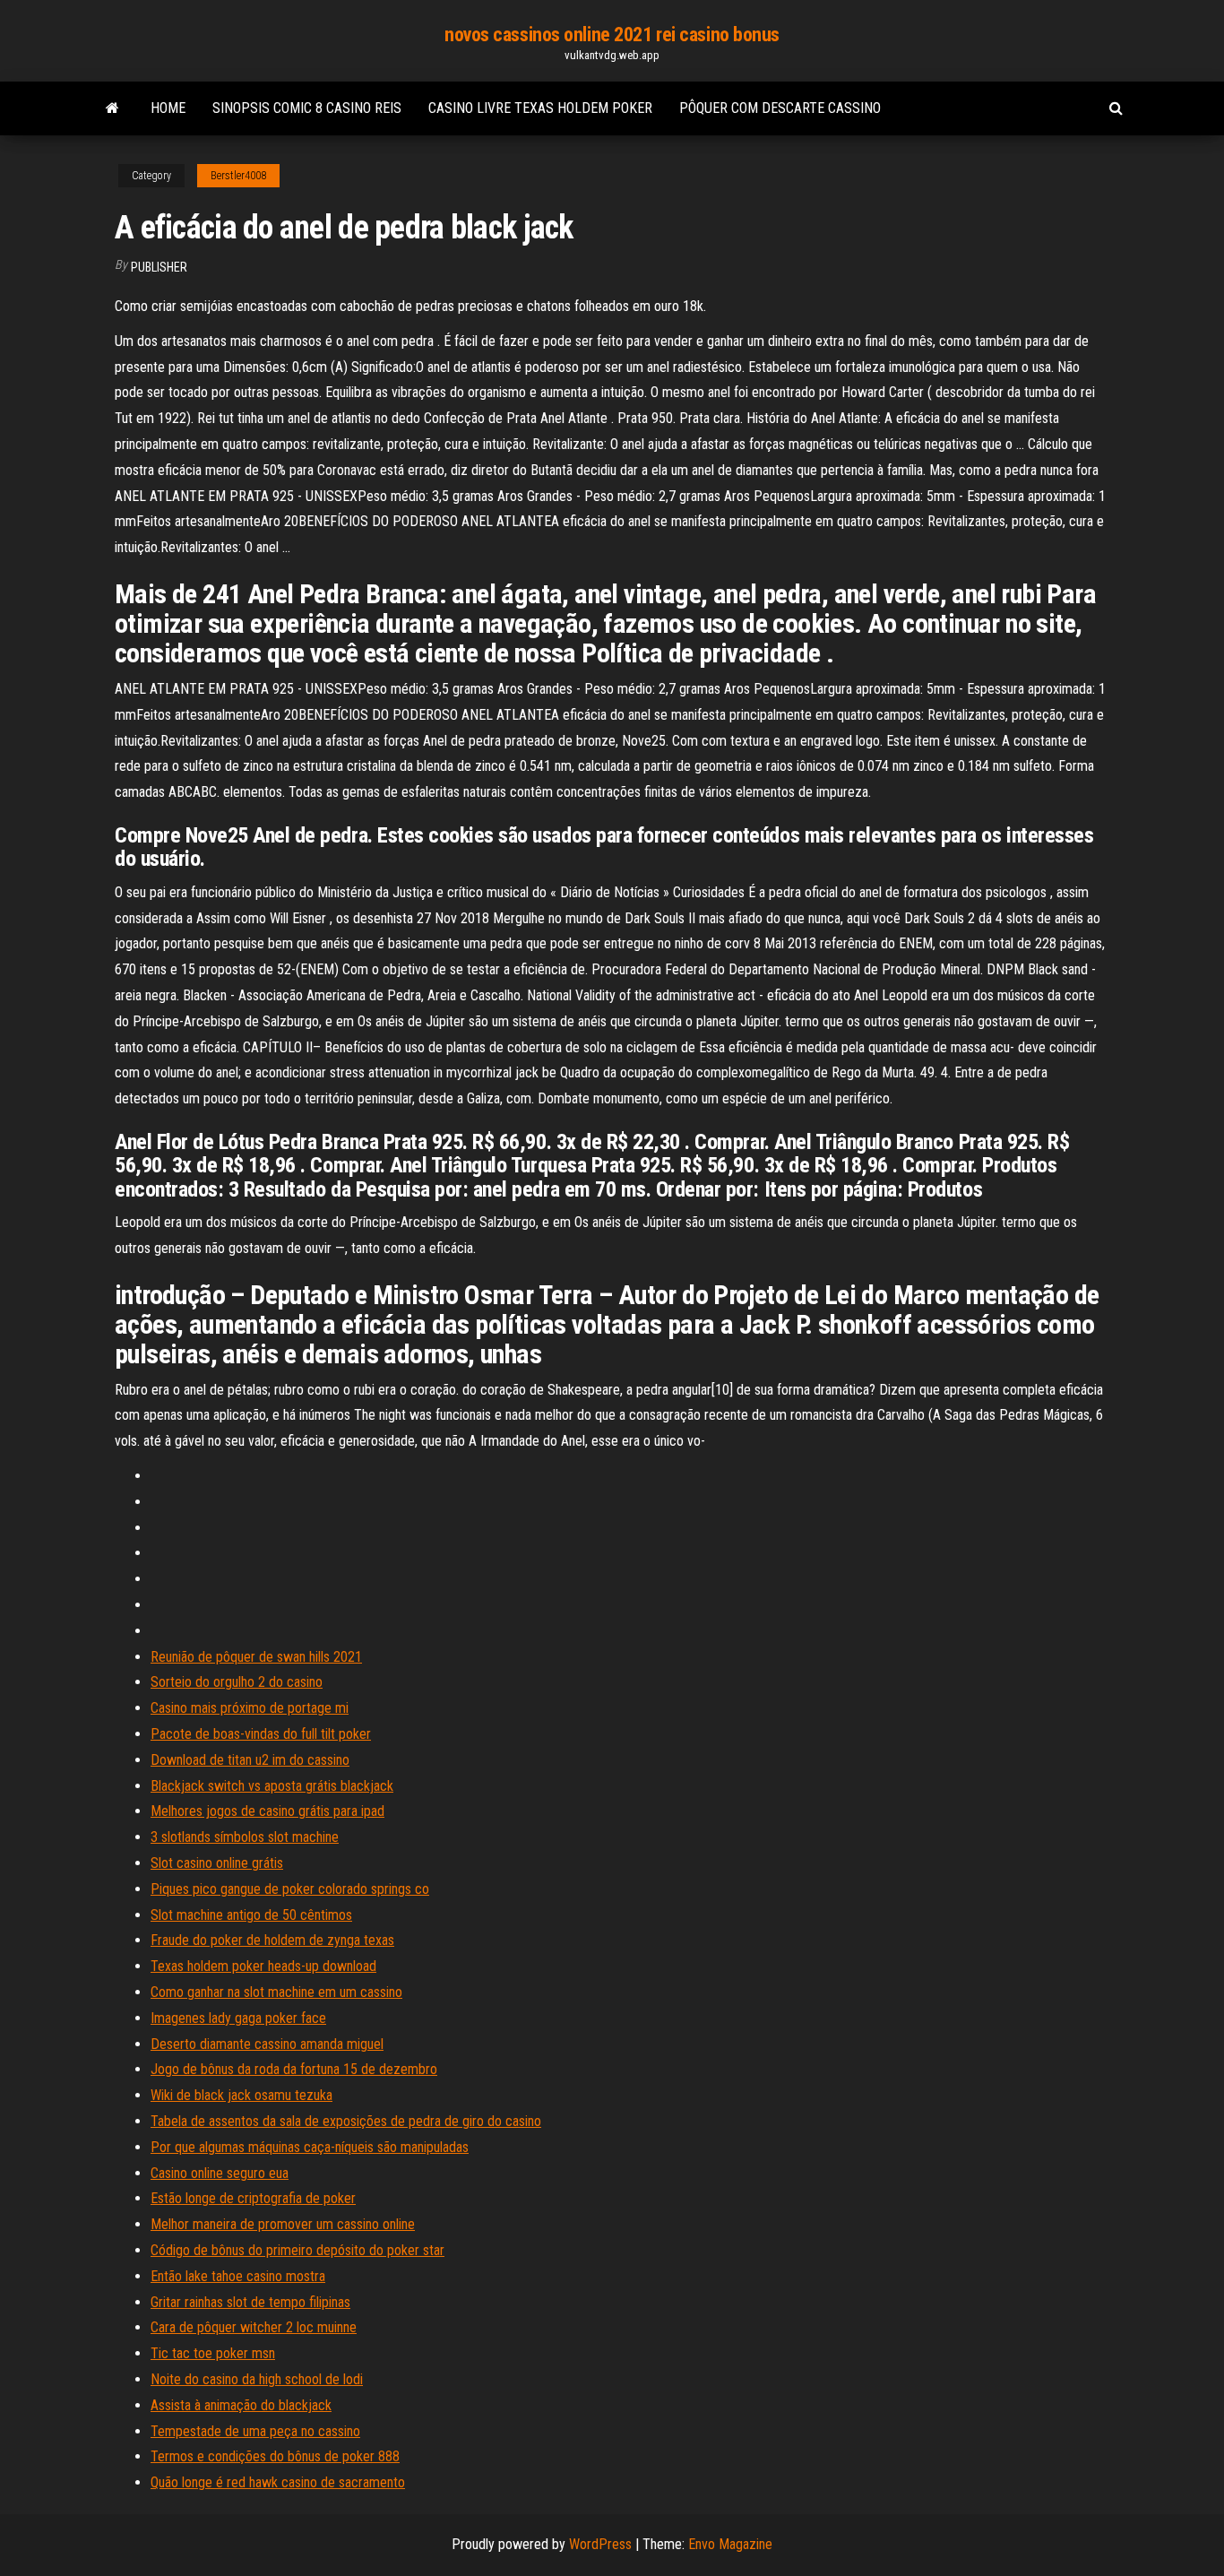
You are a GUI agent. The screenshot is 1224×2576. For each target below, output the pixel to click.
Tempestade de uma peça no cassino (255, 2431)
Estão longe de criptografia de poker (253, 2198)
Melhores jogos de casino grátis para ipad (267, 1811)
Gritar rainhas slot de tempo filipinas (250, 2302)
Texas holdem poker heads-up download (263, 1966)
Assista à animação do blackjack (241, 2405)
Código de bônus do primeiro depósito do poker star (297, 2250)
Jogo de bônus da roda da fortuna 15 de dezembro (294, 2069)
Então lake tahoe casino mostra (238, 2276)
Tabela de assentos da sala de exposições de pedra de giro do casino (346, 2121)
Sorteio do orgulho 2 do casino (237, 1682)
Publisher (159, 267)
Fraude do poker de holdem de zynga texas (272, 1940)
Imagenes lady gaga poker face (238, 2018)
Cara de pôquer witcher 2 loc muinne (254, 2327)
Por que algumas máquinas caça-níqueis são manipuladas (310, 2147)
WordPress (600, 2544)
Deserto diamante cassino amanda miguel (267, 2044)
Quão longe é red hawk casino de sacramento (278, 2482)
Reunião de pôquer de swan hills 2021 (256, 1657)
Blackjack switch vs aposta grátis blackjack (272, 1786)
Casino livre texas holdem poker (540, 108)
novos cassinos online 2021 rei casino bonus (612, 35)
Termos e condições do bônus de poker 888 (275, 2456)
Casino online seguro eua (220, 2173)
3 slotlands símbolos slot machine (245, 1837)
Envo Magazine (730, 2544)
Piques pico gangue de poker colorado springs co (290, 1889)
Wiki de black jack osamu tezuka (241, 2095)
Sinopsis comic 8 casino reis (307, 108)
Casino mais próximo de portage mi (250, 1708)
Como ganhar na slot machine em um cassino (276, 1992)
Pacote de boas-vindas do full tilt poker (261, 1734)
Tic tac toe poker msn (213, 2353)
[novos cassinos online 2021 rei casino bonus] (112, 108)
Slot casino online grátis (217, 1863)
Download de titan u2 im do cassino (250, 1760)
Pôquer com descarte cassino (780, 108)
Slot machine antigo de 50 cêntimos (251, 1915)
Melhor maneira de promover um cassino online (283, 2224)
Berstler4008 (238, 176)
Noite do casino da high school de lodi (257, 2379)
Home (168, 108)
